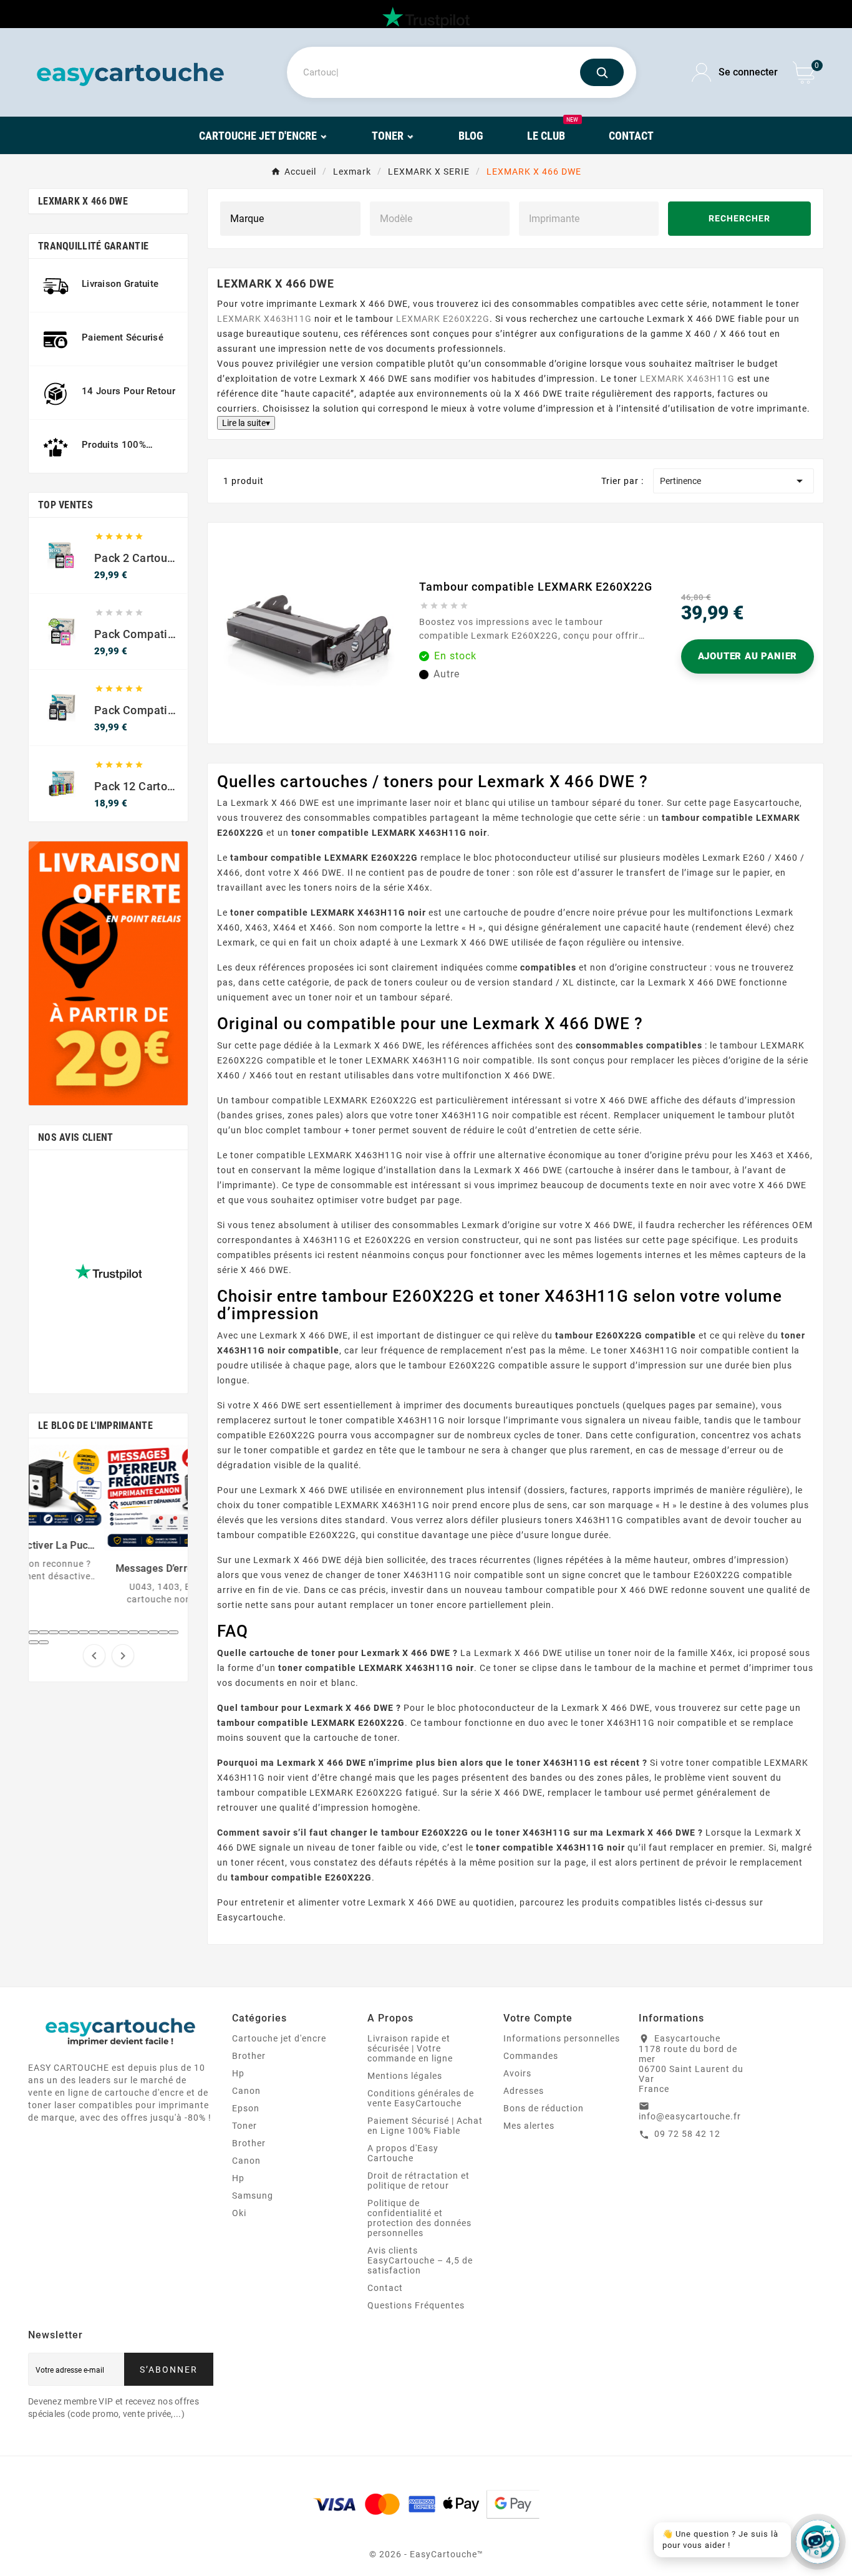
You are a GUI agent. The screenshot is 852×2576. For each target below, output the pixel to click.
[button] (34, 1632)
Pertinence (733, 481)
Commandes (531, 2056)
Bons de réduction (544, 2108)
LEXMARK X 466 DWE (83, 201)
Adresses (524, 2091)
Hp (238, 2073)
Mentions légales (405, 2076)
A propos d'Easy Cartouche (403, 2153)
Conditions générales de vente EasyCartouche (421, 2098)
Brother (249, 2056)
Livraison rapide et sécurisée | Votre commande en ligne (410, 2048)
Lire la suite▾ (246, 423)
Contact (385, 2288)
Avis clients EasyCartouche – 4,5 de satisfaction (420, 2260)
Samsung (253, 2196)
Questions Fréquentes (416, 2305)
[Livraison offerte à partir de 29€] (108, 973)
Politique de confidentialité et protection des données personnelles (419, 2218)
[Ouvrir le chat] (818, 2542)
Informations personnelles (562, 2038)
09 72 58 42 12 (687, 2134)
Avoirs (517, 2073)
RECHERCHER (739, 219)
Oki (239, 2213)
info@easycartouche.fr (690, 2116)
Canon (246, 2091)
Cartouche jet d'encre (279, 2038)
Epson (246, 2108)
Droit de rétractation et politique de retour (419, 2181)
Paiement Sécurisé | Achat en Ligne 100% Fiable (425, 2126)
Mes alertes (529, 2126)
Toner (244, 2126)
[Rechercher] (602, 72)
